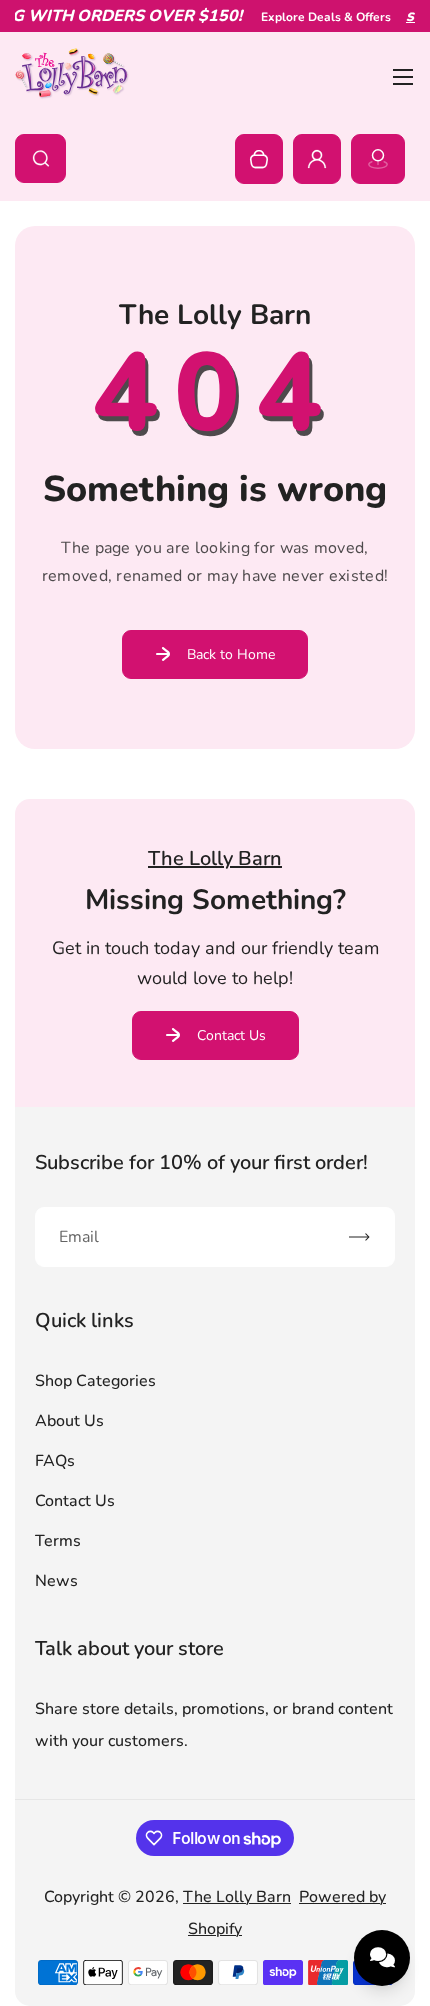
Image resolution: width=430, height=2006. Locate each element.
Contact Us (231, 1035)
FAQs (55, 1461)
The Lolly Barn (237, 1897)
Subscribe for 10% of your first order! (201, 1162)
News (56, 1581)
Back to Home (231, 654)
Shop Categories (95, 1381)
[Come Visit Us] (378, 159)
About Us (69, 1421)
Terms (58, 1541)
